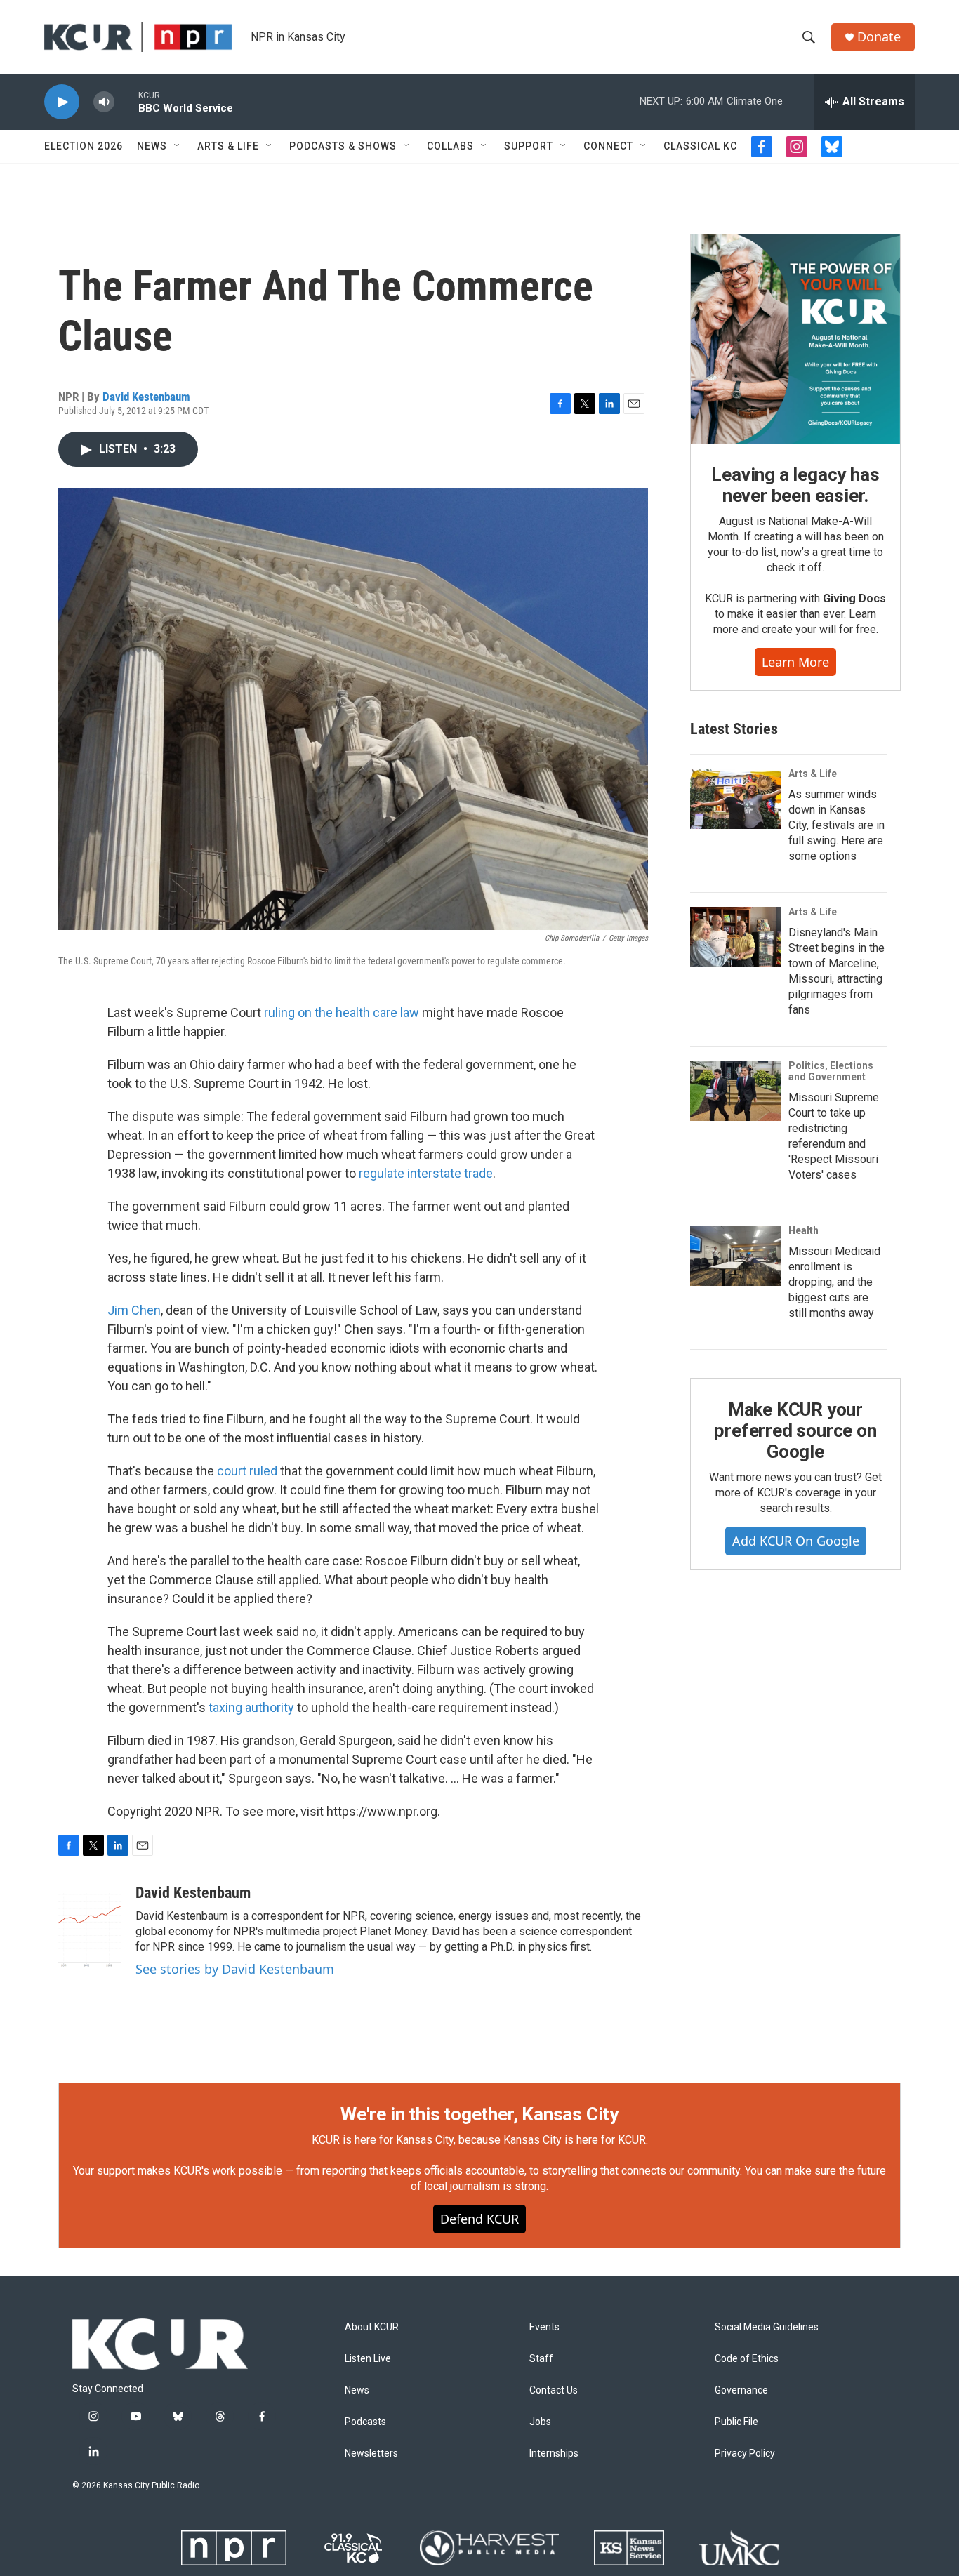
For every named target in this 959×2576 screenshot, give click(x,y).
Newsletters (371, 2454)
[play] (62, 102)
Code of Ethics (747, 2359)
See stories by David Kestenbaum (235, 1969)
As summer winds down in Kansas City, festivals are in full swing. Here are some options (836, 825)
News (152, 146)
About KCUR (372, 2327)
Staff (541, 2359)
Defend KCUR (479, 2219)
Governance (741, 2390)
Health (803, 1230)
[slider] (126, 101)
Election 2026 (84, 146)
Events (544, 2327)
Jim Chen (134, 1310)
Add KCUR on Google (796, 1541)
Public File (736, 2422)
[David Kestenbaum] (90, 1926)
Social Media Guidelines (767, 2327)
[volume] (104, 102)
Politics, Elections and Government (831, 1071)
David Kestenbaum (146, 397)
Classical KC (700, 146)
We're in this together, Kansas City (479, 2114)
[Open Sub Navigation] (178, 146)
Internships (554, 2454)
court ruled (247, 1471)
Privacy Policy (745, 2454)
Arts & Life (228, 146)
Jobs (540, 2422)
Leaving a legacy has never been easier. (795, 485)
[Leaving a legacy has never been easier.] (795, 339)
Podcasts (365, 2422)
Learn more (795, 662)
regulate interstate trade (426, 1173)
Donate (879, 37)
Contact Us (554, 2390)
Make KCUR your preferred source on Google (795, 1430)
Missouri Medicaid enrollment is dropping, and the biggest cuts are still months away (834, 1282)
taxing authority (251, 1707)
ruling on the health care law (342, 1013)
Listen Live (368, 2359)
